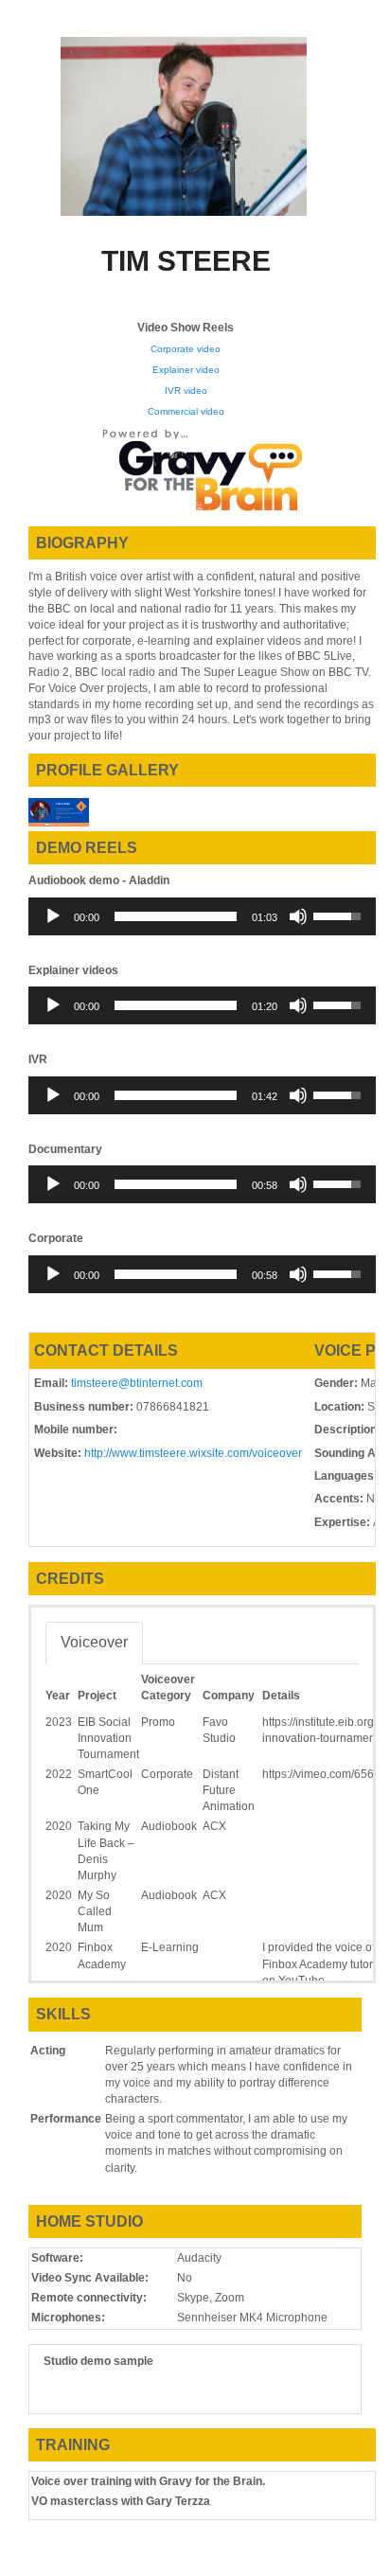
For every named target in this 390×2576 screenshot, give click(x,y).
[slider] (176, 916)
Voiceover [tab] (94, 1642)
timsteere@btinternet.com (137, 1383)
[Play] (53, 916)
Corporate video (186, 349)
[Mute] (298, 916)
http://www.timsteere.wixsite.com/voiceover (193, 1453)
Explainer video (186, 370)
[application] (202, 916)
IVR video (186, 391)
